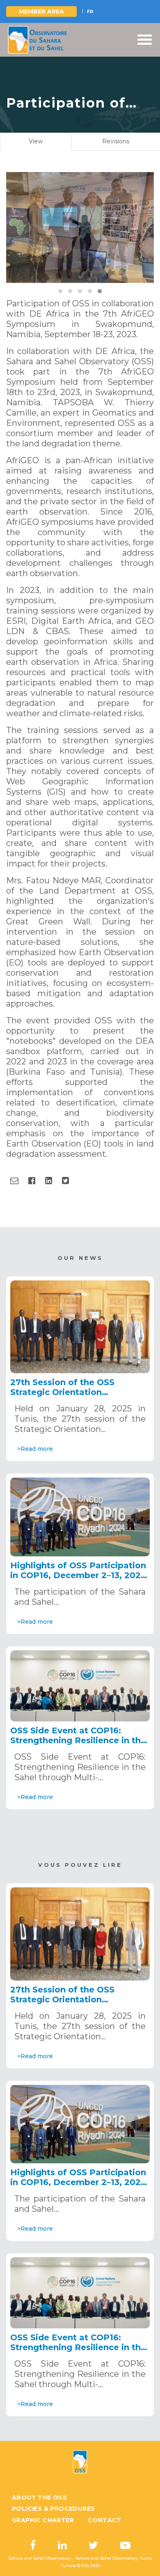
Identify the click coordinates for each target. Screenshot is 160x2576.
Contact (105, 2520)
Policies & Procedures (53, 2509)
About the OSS (39, 2498)
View (45, 144)
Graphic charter (43, 2520)
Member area (41, 11)
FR (90, 11)
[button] (60, 291)
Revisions (116, 141)
